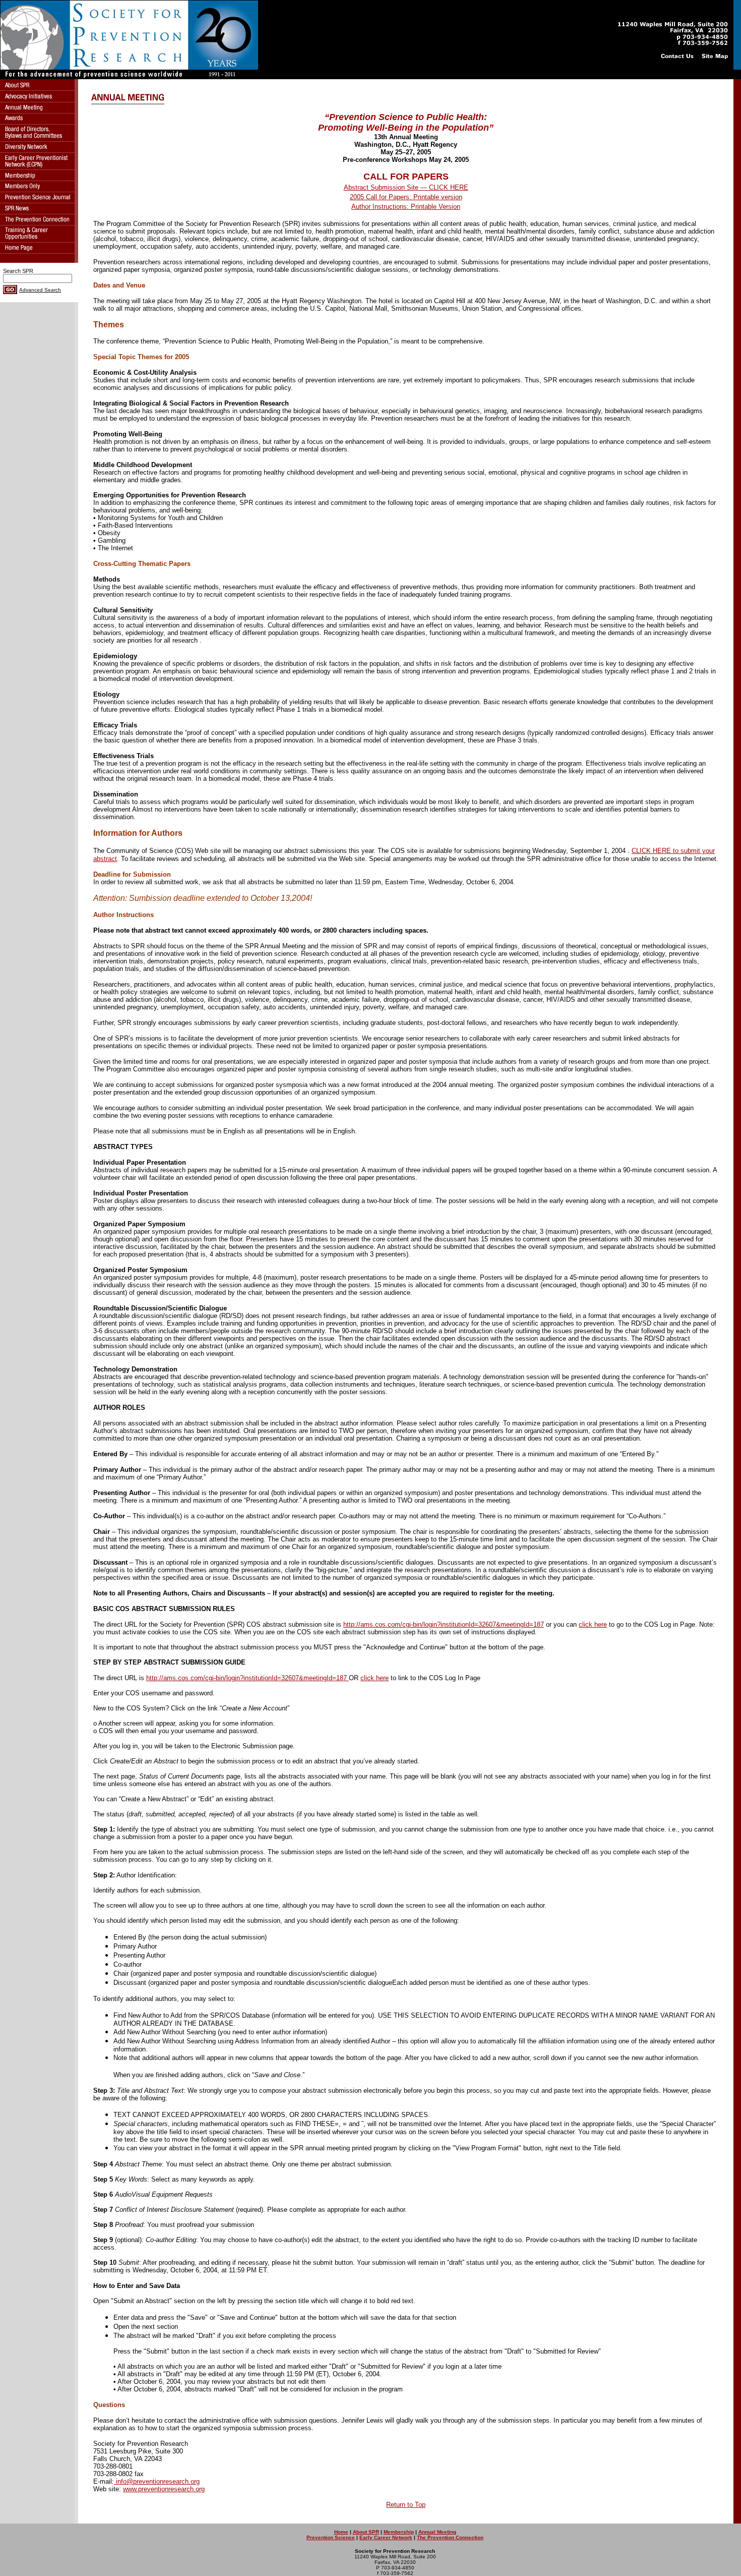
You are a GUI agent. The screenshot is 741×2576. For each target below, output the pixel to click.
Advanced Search (40, 290)
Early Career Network (386, 2537)
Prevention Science (331, 2537)
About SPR (366, 2532)
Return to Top (406, 2505)
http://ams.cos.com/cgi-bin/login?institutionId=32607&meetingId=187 (444, 1624)
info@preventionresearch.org (157, 2481)
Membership (399, 2532)
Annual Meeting (437, 2532)
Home (341, 2532)
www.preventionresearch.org (164, 2489)
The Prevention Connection (450, 2537)
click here (593, 1624)
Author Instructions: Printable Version (406, 207)
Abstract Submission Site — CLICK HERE (406, 187)
